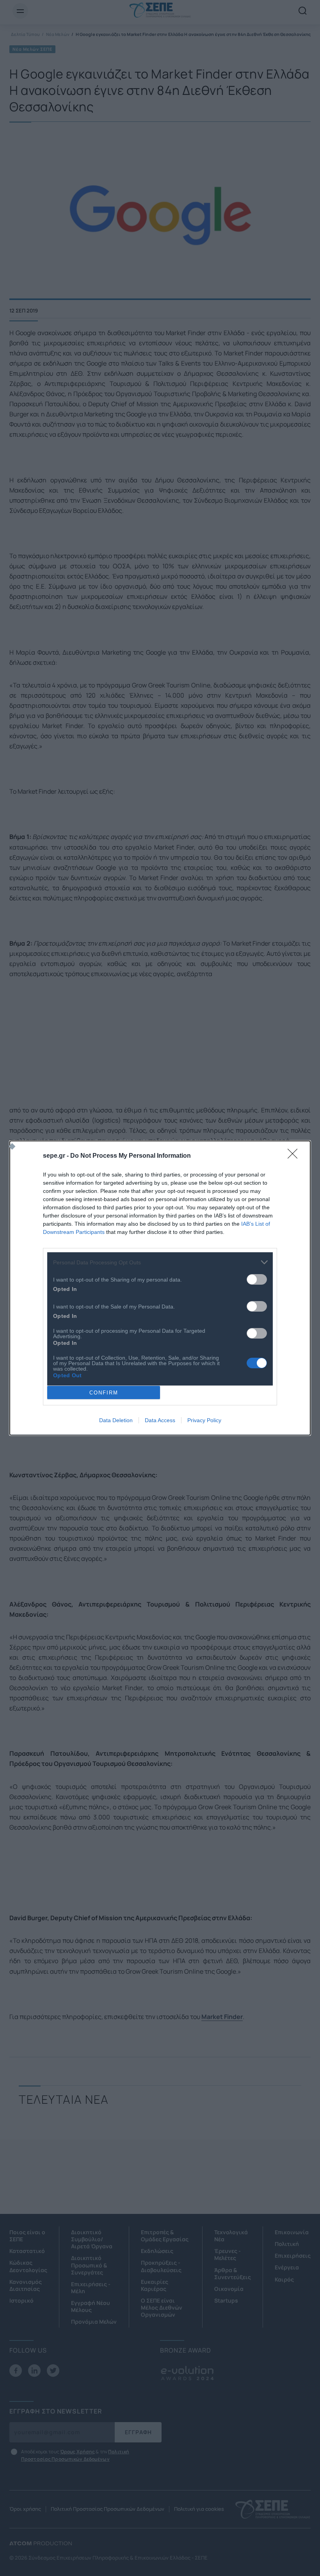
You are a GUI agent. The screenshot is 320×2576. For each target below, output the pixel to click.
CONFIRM (104, 1393)
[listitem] (160, 1262)
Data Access (160, 1420)
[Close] (295, 1156)
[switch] (257, 1279)
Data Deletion (116, 1420)
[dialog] (160, 1288)
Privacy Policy (204, 1420)
